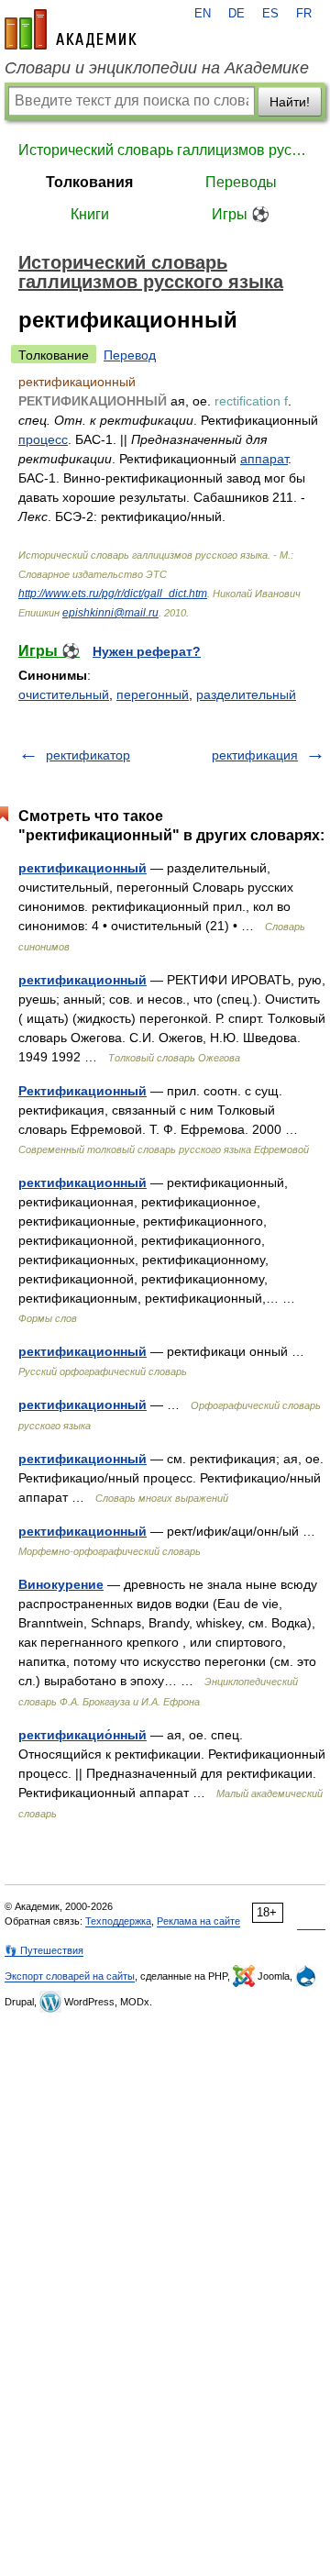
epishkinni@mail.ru (110, 613)
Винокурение (61, 1584)
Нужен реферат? (147, 651)
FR (304, 14)
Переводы (241, 182)
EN (203, 14)
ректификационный (82, 868)
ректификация (255, 755)
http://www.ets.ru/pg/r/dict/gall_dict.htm (113, 594)
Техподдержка (118, 1921)
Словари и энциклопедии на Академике (157, 68)
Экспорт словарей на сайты (70, 1976)
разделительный (246, 694)
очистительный (64, 694)
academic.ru (71, 29)
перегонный (153, 694)
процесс (43, 439)
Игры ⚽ (241, 214)
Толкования (89, 182)
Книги (90, 214)
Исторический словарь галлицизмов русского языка (165, 150)
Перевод (130, 355)
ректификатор (88, 755)
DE (236, 14)
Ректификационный (82, 1091)
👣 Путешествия (44, 1950)
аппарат (264, 459)
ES (270, 14)
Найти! (290, 102)
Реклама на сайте (198, 1921)
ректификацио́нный (82, 1735)
